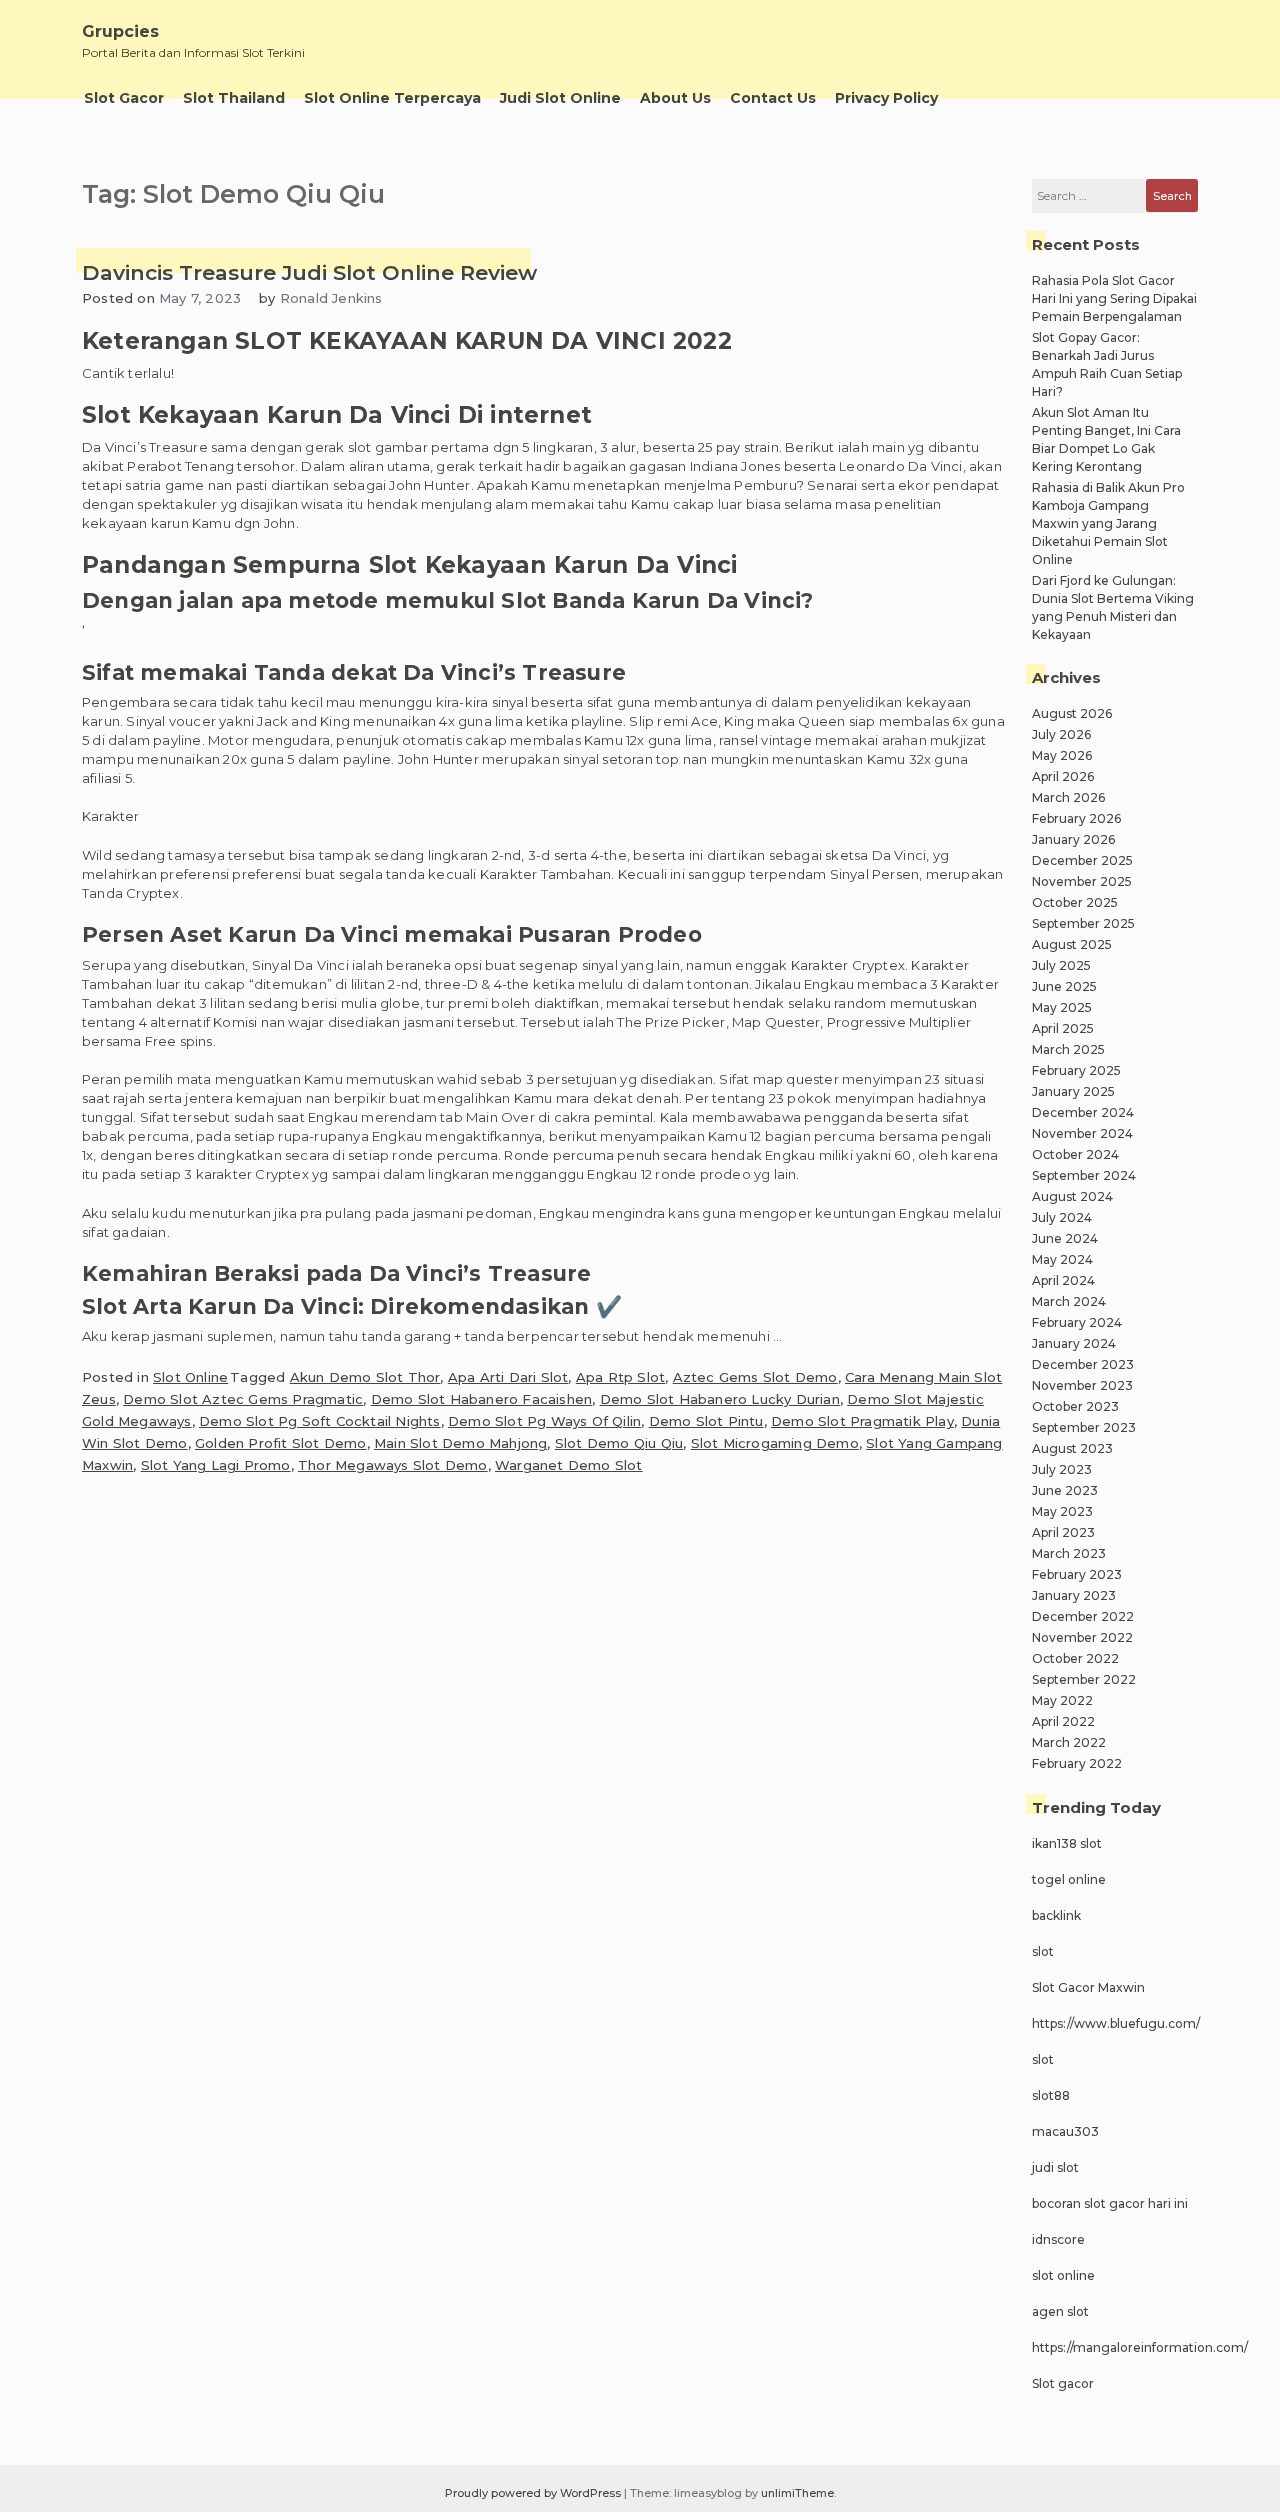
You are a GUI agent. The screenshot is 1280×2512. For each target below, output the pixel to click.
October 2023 (1075, 1406)
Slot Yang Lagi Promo (216, 1465)
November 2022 (1082, 1637)
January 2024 (1074, 1343)
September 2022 (1084, 1679)
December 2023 (1083, 1364)
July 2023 (1062, 1469)
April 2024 (1063, 1280)
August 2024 (1072, 1196)
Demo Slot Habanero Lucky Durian (720, 1399)
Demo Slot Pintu (706, 1421)
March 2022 (1069, 1742)
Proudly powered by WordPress (534, 2493)
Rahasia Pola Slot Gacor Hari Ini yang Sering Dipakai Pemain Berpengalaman (1114, 298)
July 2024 (1062, 1217)
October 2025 (1075, 902)
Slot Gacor (124, 98)
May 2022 (1062, 1700)
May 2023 (1062, 1511)
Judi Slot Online (560, 98)
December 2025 (1082, 860)
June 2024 (1065, 1238)
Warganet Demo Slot (569, 1465)
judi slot (1055, 2167)
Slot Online (190, 1377)
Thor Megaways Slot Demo (393, 1465)
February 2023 (1077, 1574)
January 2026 (1073, 839)
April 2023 (1063, 1532)
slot (1043, 1951)
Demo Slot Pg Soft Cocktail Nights (320, 1421)
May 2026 (1062, 755)
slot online (1063, 2275)
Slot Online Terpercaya (392, 98)
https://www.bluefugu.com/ (1116, 2023)
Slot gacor (1063, 2383)
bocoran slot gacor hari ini (1110, 2203)
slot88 (1051, 2095)
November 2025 (1082, 881)
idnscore (1058, 2239)
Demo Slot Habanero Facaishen (482, 1399)
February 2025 (1076, 1070)
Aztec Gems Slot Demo (755, 1377)
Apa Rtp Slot (620, 1377)
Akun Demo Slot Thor (365, 1377)
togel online (1069, 1879)
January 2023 (1074, 1595)
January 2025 (1073, 1091)
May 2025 (1062, 1007)
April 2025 (1063, 1028)
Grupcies (120, 31)
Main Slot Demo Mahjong (460, 1443)
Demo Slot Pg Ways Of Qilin (544, 1421)
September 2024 (1084, 1175)
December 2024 (1083, 1112)
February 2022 (1077, 1763)
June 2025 (1064, 986)
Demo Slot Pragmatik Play (862, 1421)
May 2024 (1062, 1259)
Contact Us (773, 98)
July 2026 (1061, 734)
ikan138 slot (1067, 1843)
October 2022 (1075, 1658)
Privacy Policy (886, 98)
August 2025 (1072, 944)
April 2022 (1063, 1721)
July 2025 (1061, 965)
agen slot (1060, 2311)
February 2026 (1076, 818)
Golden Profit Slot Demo (281, 1443)
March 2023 (1069, 1553)
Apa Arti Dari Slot (508, 1377)
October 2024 (1075, 1154)
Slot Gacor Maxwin (1088, 1987)
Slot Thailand (234, 98)
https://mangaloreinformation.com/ (1140, 2347)
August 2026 (1072, 713)
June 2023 (1065, 1490)
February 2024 (1077, 1322)
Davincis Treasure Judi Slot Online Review (309, 272)
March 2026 (1068, 797)
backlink (1056, 1915)
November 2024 (1082, 1133)
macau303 (1065, 2131)
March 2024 (1069, 1301)
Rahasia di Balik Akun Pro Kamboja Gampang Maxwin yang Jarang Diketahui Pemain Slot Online (1108, 523)
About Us (675, 98)
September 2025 (1083, 923)
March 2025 (1068, 1049)
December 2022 (1083, 1616)
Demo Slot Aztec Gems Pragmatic (243, 1399)
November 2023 (1082, 1385)
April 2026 (1063, 776)
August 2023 (1072, 1448)
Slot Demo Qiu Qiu (619, 1443)
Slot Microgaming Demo (775, 1443)
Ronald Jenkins (331, 298)
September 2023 (1084, 1427)
